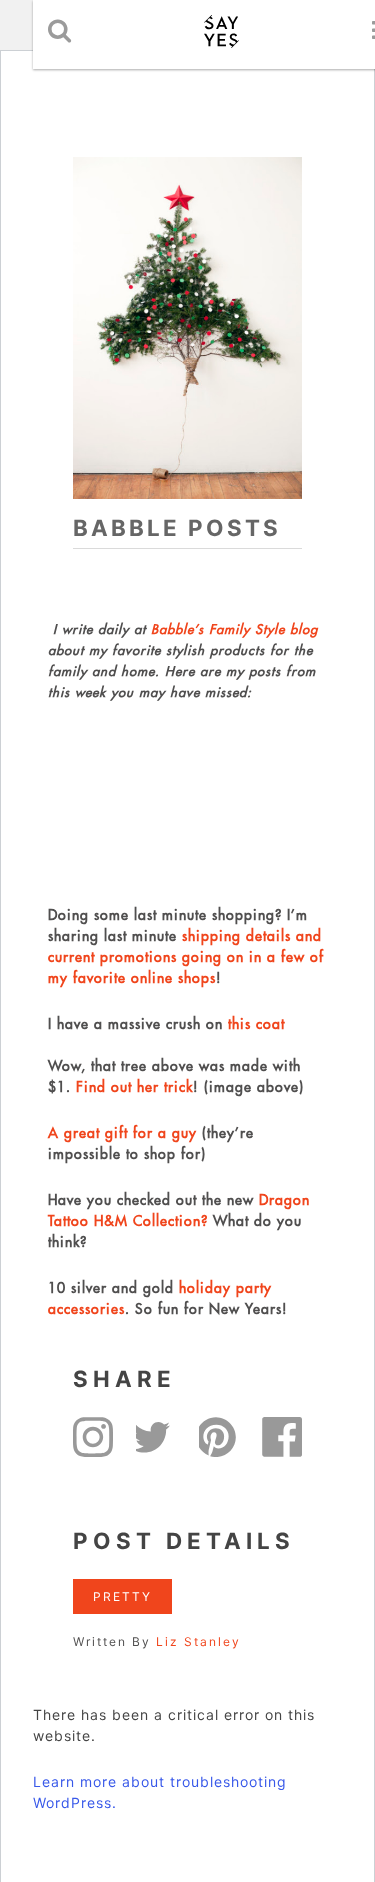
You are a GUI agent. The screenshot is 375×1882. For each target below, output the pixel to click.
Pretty (122, 1596)
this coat (256, 1024)
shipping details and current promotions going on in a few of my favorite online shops (186, 957)
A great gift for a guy (122, 1133)
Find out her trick (134, 1087)
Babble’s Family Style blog (234, 629)
